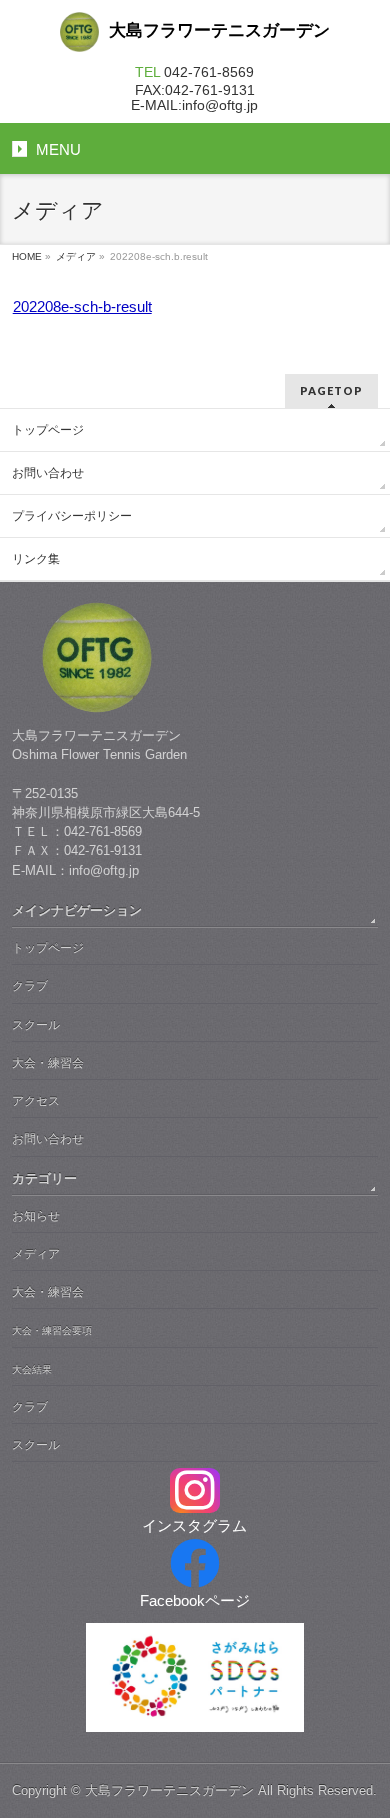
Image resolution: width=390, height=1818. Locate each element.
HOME (27, 256)
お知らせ (36, 1216)
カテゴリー (44, 1178)
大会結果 (32, 1369)
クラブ (30, 986)
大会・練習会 (48, 1063)
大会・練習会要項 (52, 1330)
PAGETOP (331, 390)
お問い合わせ (48, 473)
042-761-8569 (209, 72)
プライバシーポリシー (72, 516)
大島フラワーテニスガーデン (169, 1790)
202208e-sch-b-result (82, 306)
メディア (76, 256)
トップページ (48, 430)
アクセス (36, 1101)
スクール (36, 1025)
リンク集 (36, 559)
